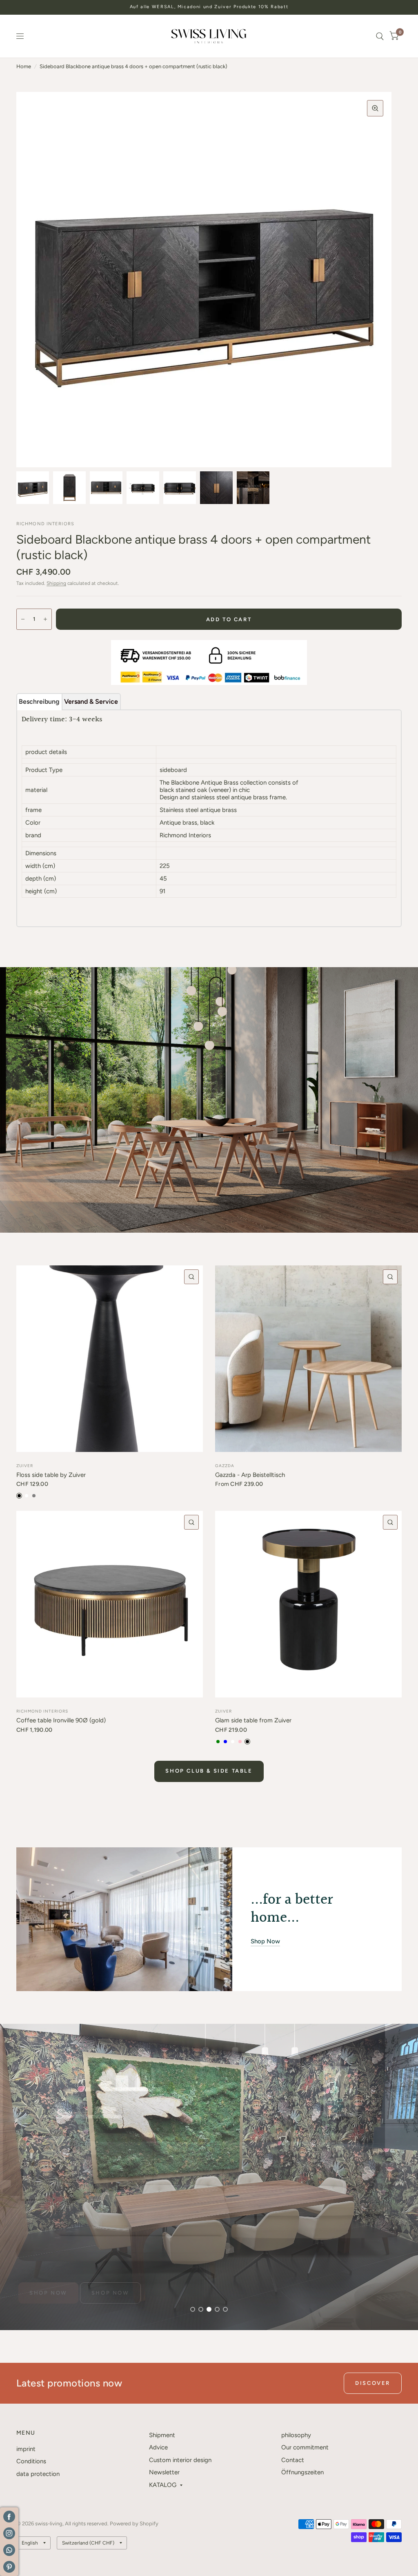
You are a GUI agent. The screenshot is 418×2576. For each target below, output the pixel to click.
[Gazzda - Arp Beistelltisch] (308, 1359)
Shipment (162, 2435)
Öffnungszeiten (302, 2472)
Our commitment (305, 2447)
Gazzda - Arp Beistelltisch (250, 1475)
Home (24, 66)
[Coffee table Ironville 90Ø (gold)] (110, 1604)
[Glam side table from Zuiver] (308, 1604)
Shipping (56, 583)
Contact (293, 2460)
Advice (158, 2447)
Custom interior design (180, 2460)
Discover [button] (373, 2383)
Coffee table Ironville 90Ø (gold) (61, 1720)
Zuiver (25, 1466)
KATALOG (163, 2485)
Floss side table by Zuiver (51, 1475)
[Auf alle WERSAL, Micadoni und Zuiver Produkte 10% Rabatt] (209, 7)
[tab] (39, 702)
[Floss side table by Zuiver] (110, 1359)
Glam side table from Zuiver (253, 1720)
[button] (48, 2293)
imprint (26, 2449)
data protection (38, 2474)
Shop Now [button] (265, 1941)
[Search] (380, 36)
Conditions (31, 2461)
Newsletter (164, 2472)
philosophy (296, 2435)
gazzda (225, 1466)
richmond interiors (42, 1711)
